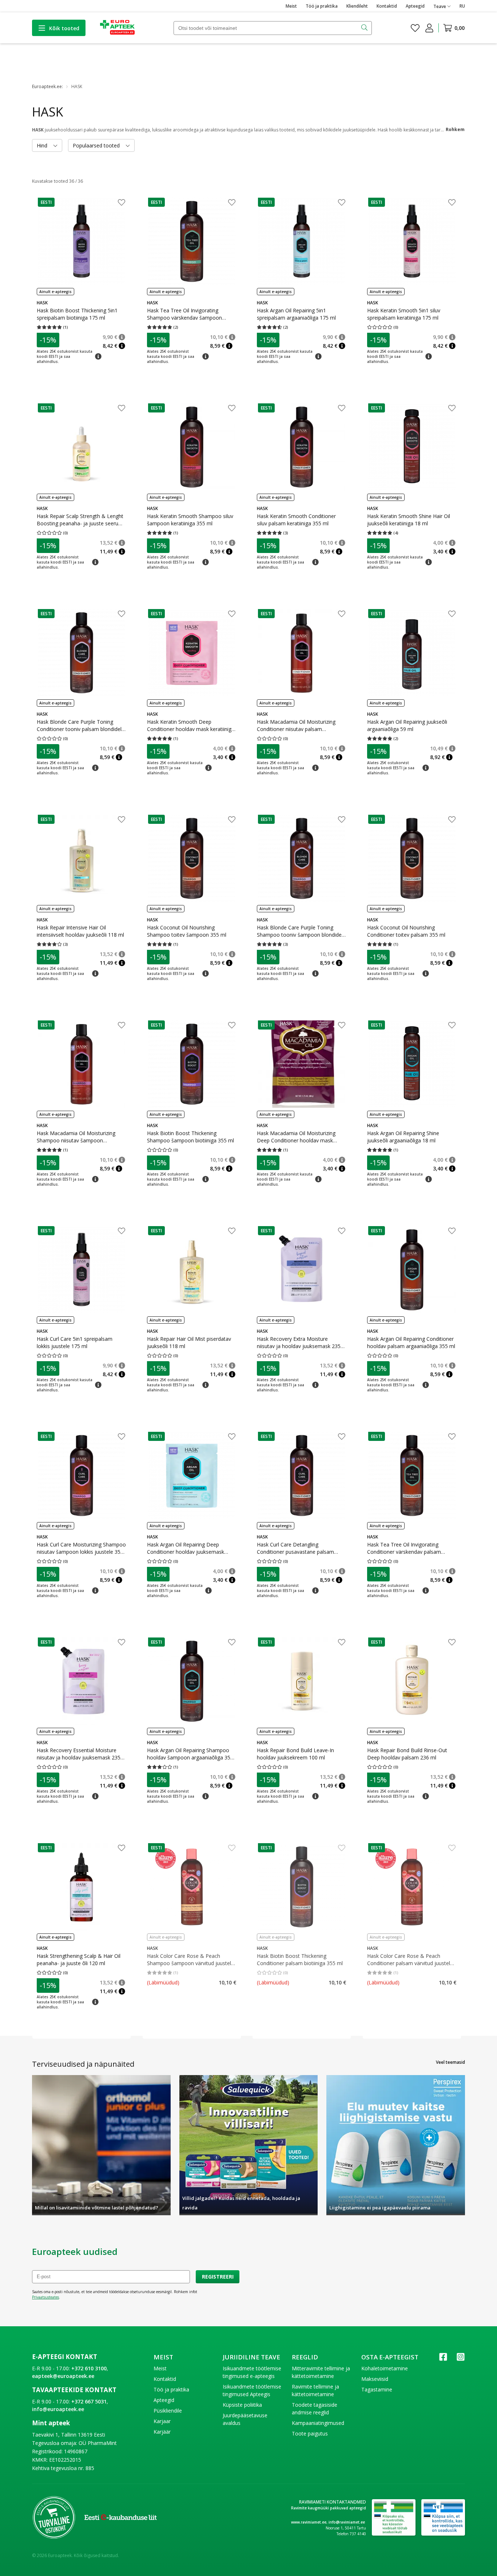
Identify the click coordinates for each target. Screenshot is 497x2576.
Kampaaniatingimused (318, 2423)
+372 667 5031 (89, 2401)
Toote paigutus (310, 2433)
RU (462, 6)
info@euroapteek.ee (58, 2409)
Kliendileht (357, 6)
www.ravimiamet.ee (309, 2522)
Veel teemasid (450, 2062)
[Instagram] (461, 2359)
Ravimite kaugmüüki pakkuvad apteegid (329, 2508)
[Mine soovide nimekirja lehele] (415, 28)
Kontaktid (387, 6)
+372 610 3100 (89, 2368)
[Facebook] (443, 2359)
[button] (46, 202)
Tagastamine (377, 2389)
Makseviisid (375, 2379)
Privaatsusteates (45, 2297)
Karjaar (162, 2421)
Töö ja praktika (322, 6)
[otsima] (365, 28)
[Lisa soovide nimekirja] (122, 203)
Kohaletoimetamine (385, 2368)
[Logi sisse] (429, 28)
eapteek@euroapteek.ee (63, 2376)
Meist (291, 6)
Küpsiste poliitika (242, 2405)
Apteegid (415, 6)
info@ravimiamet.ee (347, 2522)
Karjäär (162, 2432)
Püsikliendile (168, 2411)
